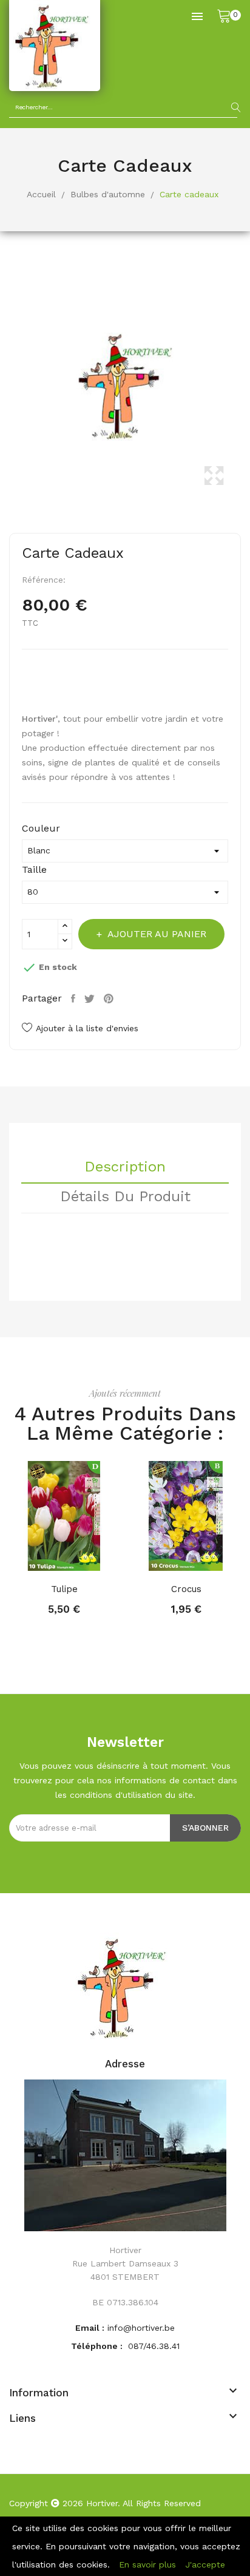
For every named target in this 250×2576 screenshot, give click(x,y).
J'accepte (205, 2564)
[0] (224, 15)
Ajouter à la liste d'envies (87, 1028)
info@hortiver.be (141, 2328)
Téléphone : (98, 2346)
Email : (90, 2328)
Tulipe (64, 1589)
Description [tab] (125, 1167)
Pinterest (110, 998)
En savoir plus (147, 2564)
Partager (75, 998)
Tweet (91, 998)
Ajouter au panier (157, 934)
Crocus (186, 1589)
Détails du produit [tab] (125, 1197)
